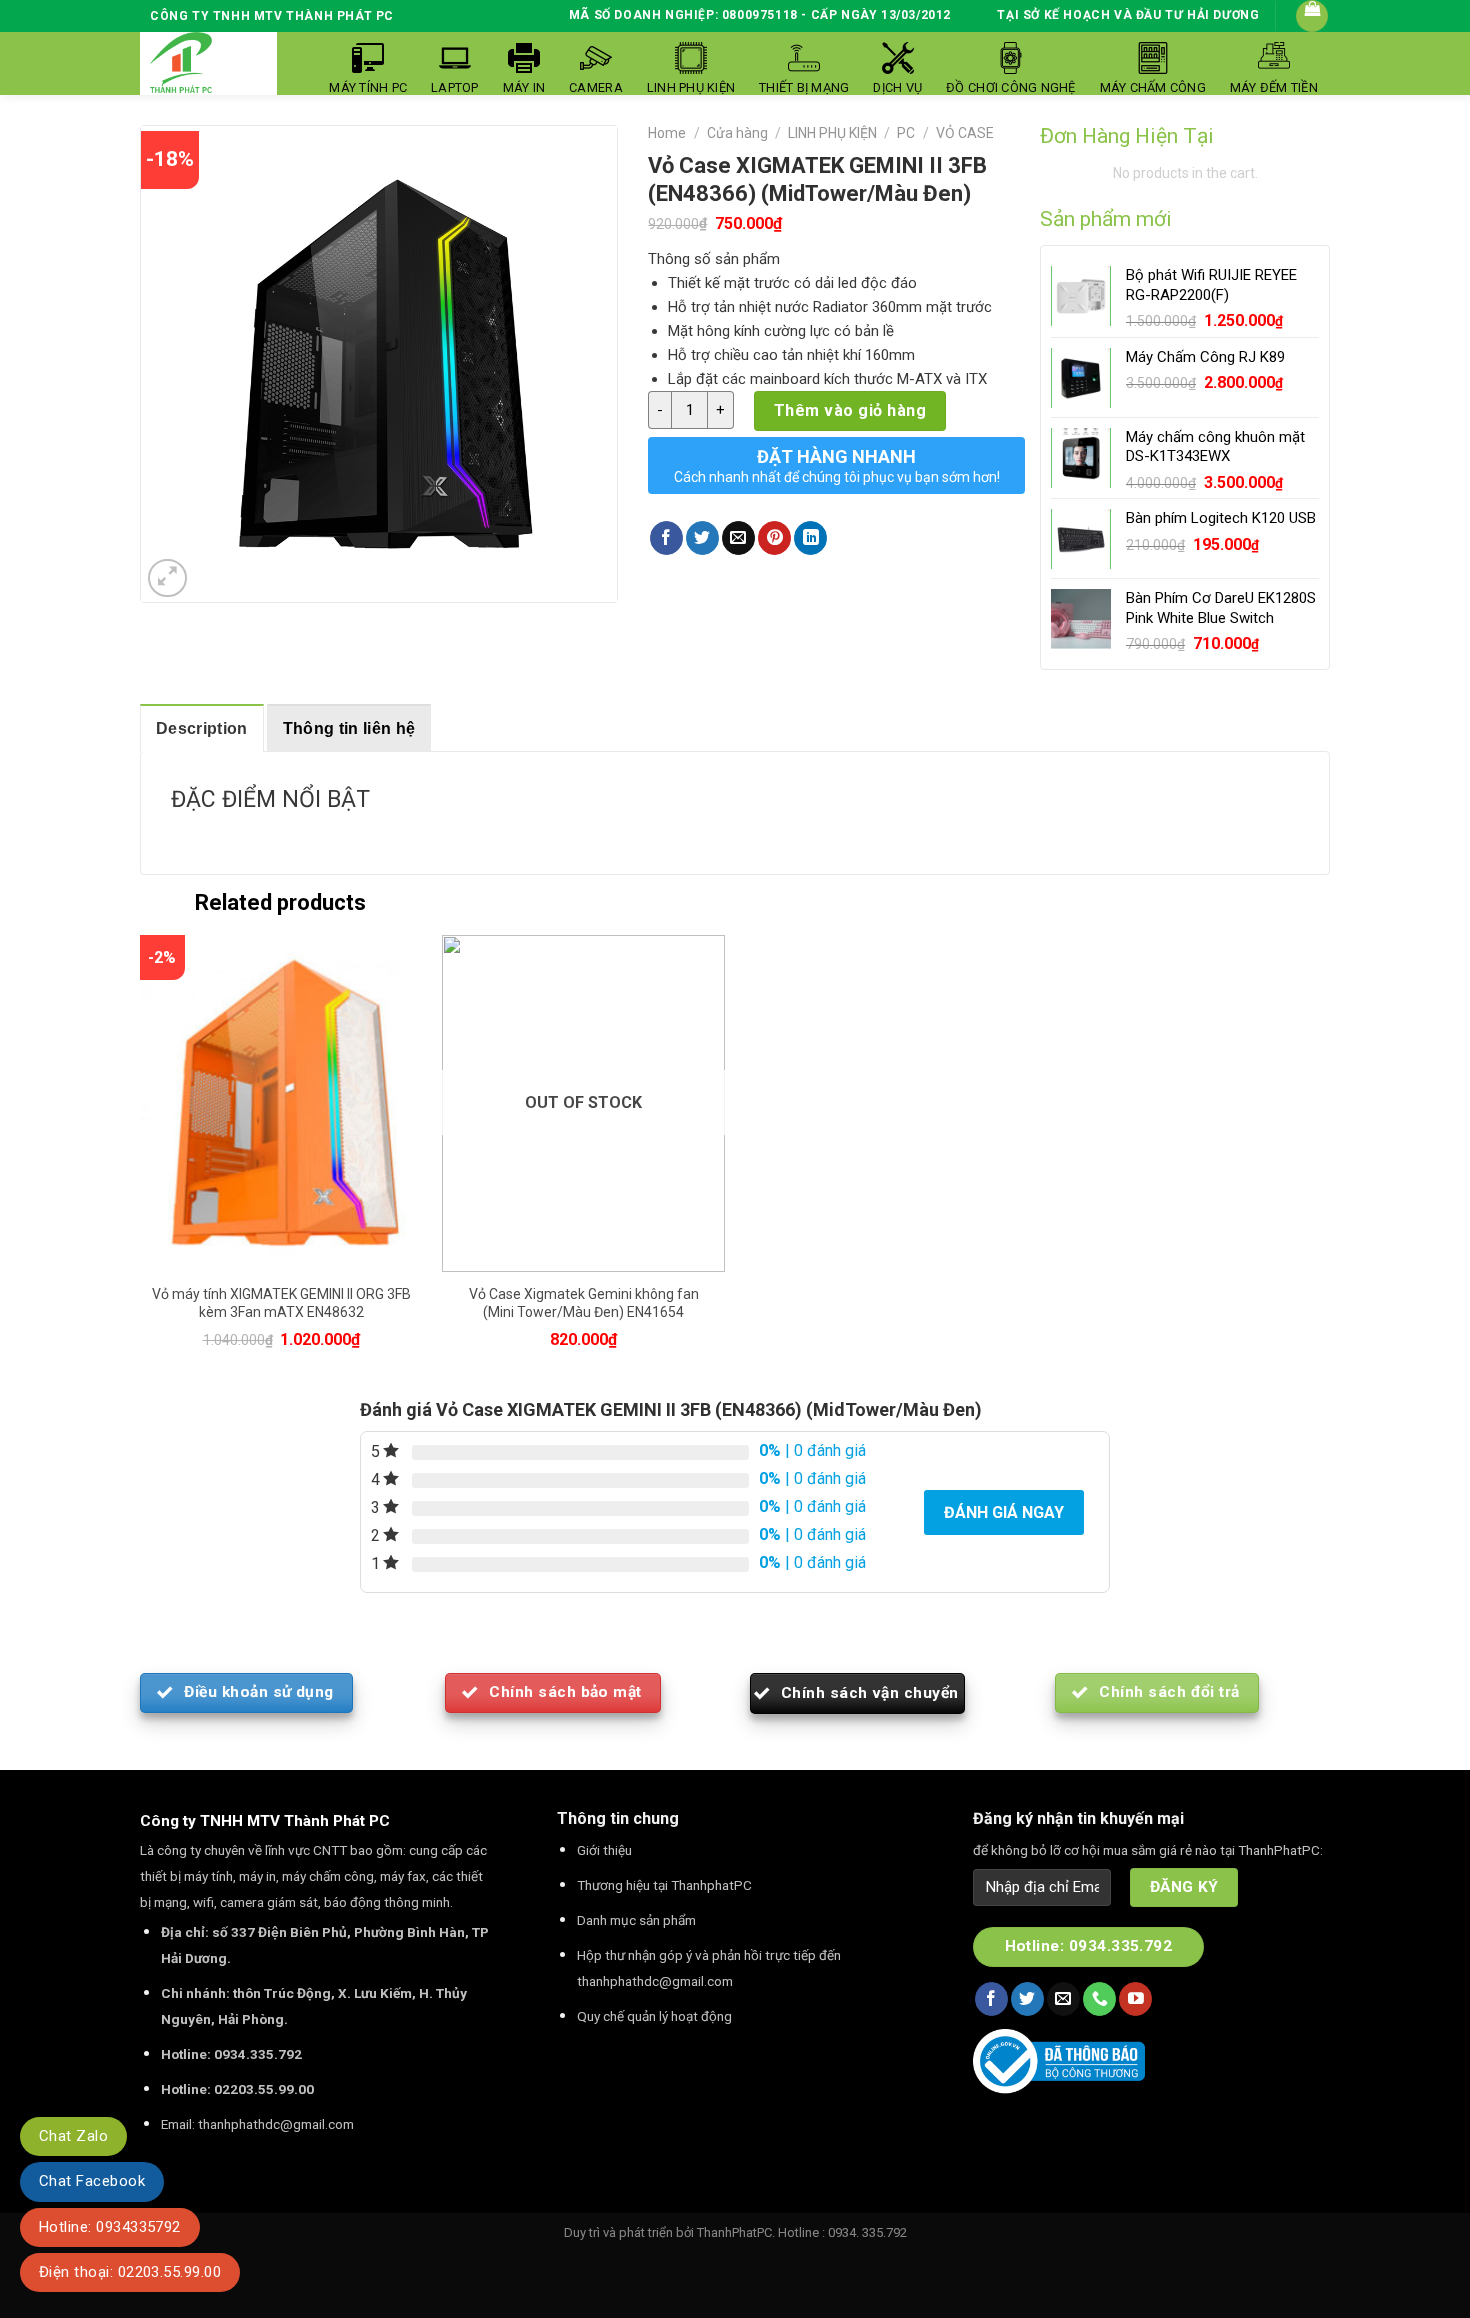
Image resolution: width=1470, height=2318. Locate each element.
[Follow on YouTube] (1135, 1999)
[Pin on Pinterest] (774, 538)
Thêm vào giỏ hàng (850, 410)
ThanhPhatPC (734, 2232)
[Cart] (1312, 16)
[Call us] (1099, 1999)
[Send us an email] (1063, 1999)
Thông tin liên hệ (349, 728)
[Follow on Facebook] (991, 1999)
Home (667, 133)
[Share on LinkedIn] (810, 538)
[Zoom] (167, 578)
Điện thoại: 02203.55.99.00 (130, 2272)
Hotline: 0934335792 (110, 2227)
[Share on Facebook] (666, 538)
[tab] (202, 728)
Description (202, 728)
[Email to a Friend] (738, 538)
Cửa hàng (737, 133)
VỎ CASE (965, 133)
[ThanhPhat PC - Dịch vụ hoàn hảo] (181, 63)
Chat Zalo (73, 2136)
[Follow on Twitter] (1027, 1999)
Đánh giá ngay (1004, 1512)
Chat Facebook (92, 2181)
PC (906, 133)
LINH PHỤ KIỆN (832, 133)
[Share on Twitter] (702, 538)
